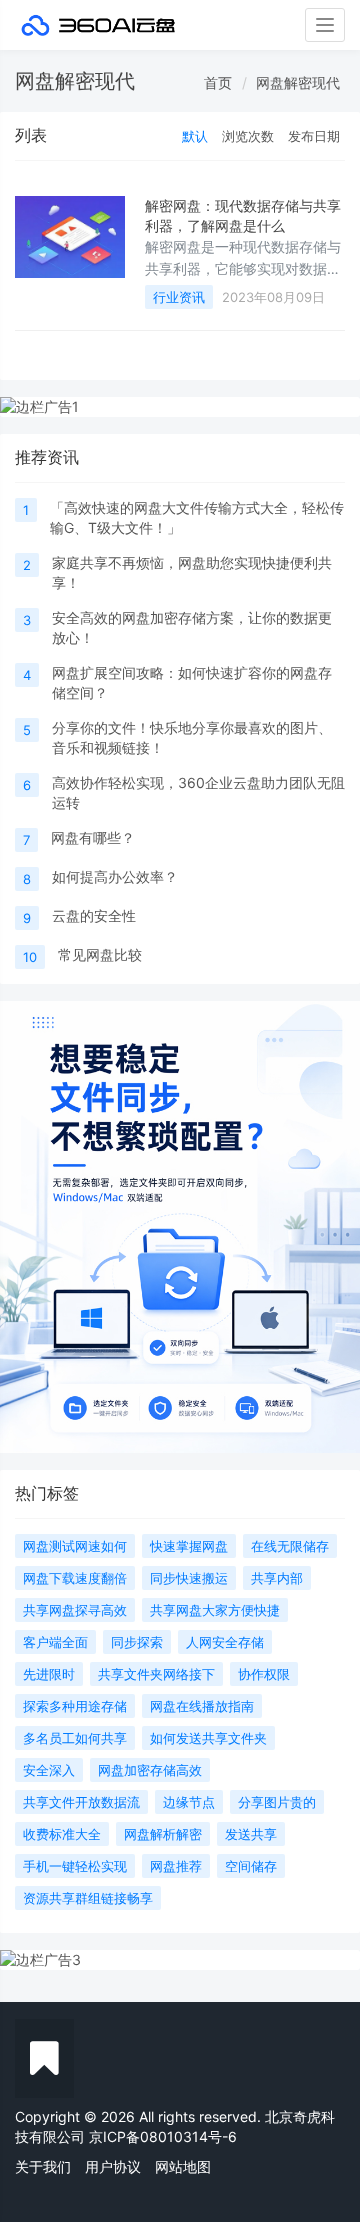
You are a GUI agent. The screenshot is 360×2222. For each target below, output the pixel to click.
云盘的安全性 (94, 915)
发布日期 (314, 136)
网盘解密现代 (298, 82)
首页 (218, 82)
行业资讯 (179, 297)
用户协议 (113, 2166)
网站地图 (183, 2166)
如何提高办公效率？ (115, 876)
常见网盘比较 (100, 954)
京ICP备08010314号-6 (163, 2136)
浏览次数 (248, 136)
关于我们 (43, 2166)
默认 (195, 136)
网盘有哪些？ (93, 837)
